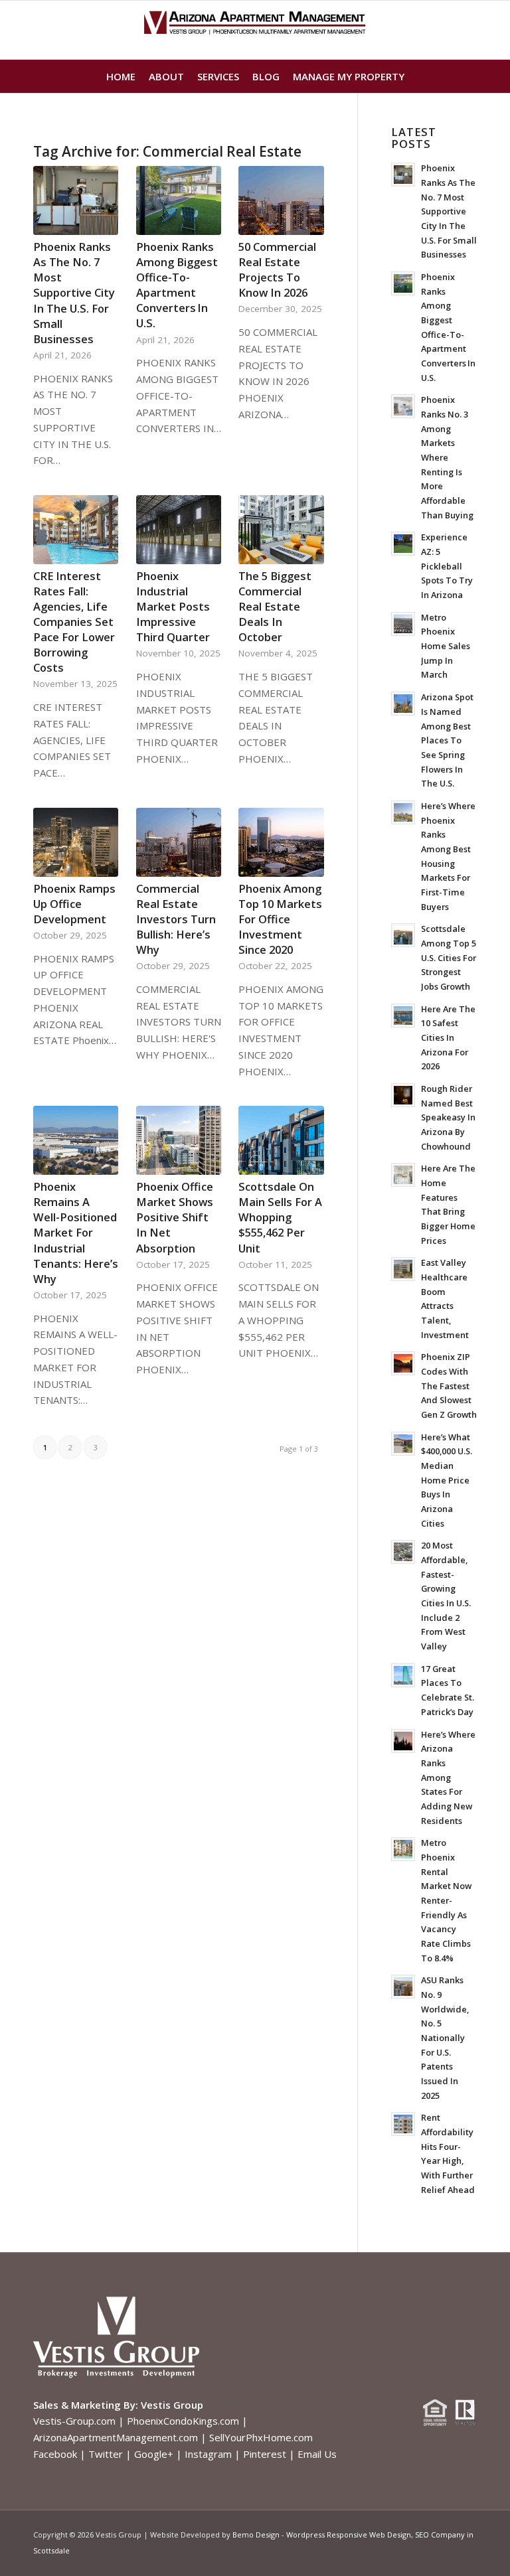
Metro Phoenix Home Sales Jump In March (446, 646)
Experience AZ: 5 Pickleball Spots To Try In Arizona (447, 566)
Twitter (106, 2454)
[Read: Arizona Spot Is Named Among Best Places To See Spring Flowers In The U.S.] (403, 704)
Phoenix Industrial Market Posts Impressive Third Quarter (173, 606)
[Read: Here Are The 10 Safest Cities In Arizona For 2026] (403, 1016)
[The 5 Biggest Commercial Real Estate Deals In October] (281, 530)
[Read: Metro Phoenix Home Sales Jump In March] (403, 624)
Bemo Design (256, 2535)
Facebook (55, 2454)
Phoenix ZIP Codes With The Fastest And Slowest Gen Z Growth (449, 1386)
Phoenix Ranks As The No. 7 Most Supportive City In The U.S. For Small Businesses (74, 293)
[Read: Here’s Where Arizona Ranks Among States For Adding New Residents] (403, 1741)
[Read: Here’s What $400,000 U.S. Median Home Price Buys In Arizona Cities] (403, 1444)
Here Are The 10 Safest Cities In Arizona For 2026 (448, 1038)
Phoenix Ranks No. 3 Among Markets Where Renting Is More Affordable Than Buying (447, 457)
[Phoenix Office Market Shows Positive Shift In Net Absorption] (179, 1140)
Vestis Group (172, 2405)
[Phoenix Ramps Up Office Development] (76, 842)
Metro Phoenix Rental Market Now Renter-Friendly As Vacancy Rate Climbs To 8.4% (446, 1900)
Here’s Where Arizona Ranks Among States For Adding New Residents (448, 1778)
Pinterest (265, 2454)
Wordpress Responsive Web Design (349, 2535)
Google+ (154, 2454)
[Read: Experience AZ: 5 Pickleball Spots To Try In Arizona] (403, 544)
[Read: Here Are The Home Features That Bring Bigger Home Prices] (403, 1175)
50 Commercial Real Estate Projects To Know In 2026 (277, 269)
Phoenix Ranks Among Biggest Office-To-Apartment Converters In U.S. (177, 285)
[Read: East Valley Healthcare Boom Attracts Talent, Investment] (403, 1269)
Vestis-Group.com (74, 2421)
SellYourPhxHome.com (261, 2437)
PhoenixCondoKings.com (183, 2421)
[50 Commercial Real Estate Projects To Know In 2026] (281, 200)
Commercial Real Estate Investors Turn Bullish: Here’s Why (176, 919)
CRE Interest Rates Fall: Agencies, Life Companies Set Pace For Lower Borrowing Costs (74, 622)
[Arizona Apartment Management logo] (255, 30)
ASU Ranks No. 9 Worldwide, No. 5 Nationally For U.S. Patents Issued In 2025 (445, 2037)
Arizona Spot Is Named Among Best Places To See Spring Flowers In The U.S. (447, 740)
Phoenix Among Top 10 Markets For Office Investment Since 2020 (280, 919)
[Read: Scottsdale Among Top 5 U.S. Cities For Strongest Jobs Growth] (403, 935)
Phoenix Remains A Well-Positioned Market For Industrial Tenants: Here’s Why (76, 1233)
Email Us (317, 2454)
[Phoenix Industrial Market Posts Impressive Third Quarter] (179, 530)
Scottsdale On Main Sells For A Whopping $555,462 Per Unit (280, 1217)
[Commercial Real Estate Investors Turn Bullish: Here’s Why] (179, 842)
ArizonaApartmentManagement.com (116, 2437)
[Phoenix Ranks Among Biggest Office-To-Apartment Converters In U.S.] (179, 200)
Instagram (208, 2454)
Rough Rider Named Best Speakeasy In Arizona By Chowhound (448, 1117)
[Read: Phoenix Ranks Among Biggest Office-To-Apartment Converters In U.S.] (403, 283)
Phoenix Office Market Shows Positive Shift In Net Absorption (175, 1217)
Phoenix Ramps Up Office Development (74, 904)
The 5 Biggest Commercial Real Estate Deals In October (275, 606)
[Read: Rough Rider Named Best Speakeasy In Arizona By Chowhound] (403, 1095)
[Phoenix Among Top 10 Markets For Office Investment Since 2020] (281, 842)
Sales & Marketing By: (86, 2405)
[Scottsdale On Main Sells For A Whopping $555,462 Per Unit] (281, 1140)
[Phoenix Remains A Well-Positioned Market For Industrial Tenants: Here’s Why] (76, 1140)
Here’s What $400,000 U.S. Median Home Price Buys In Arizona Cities (447, 1480)
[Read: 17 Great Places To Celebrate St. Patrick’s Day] (403, 1675)
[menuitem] (121, 76)
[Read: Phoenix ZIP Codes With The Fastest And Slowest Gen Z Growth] (403, 1363)
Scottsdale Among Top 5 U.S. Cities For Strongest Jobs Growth (449, 957)
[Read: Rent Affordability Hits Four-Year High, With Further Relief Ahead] (403, 2124)
